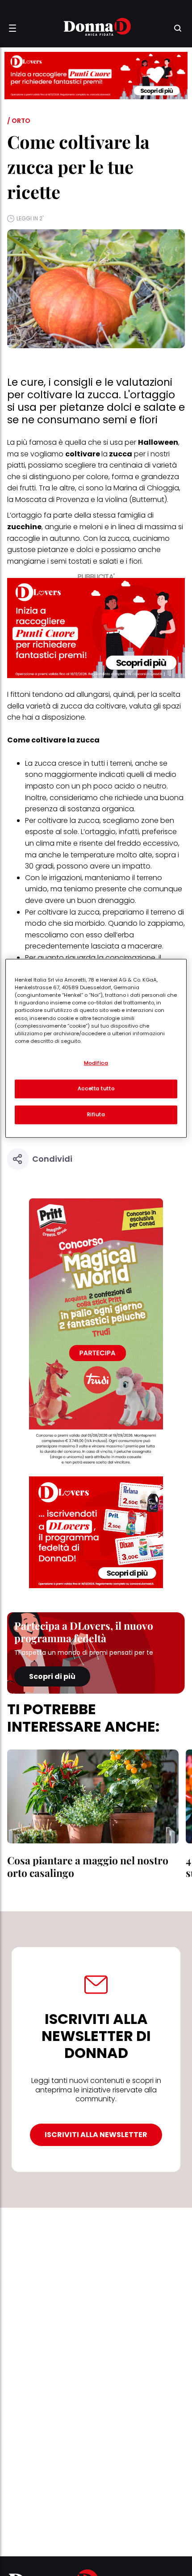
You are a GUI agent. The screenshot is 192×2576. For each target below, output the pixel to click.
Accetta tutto (96, 1088)
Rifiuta (96, 1114)
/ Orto (19, 121)
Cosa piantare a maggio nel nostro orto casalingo (88, 1866)
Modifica (96, 1063)
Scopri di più (52, 1676)
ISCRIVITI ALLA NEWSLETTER (96, 2135)
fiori (135, 561)
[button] (13, 28)
